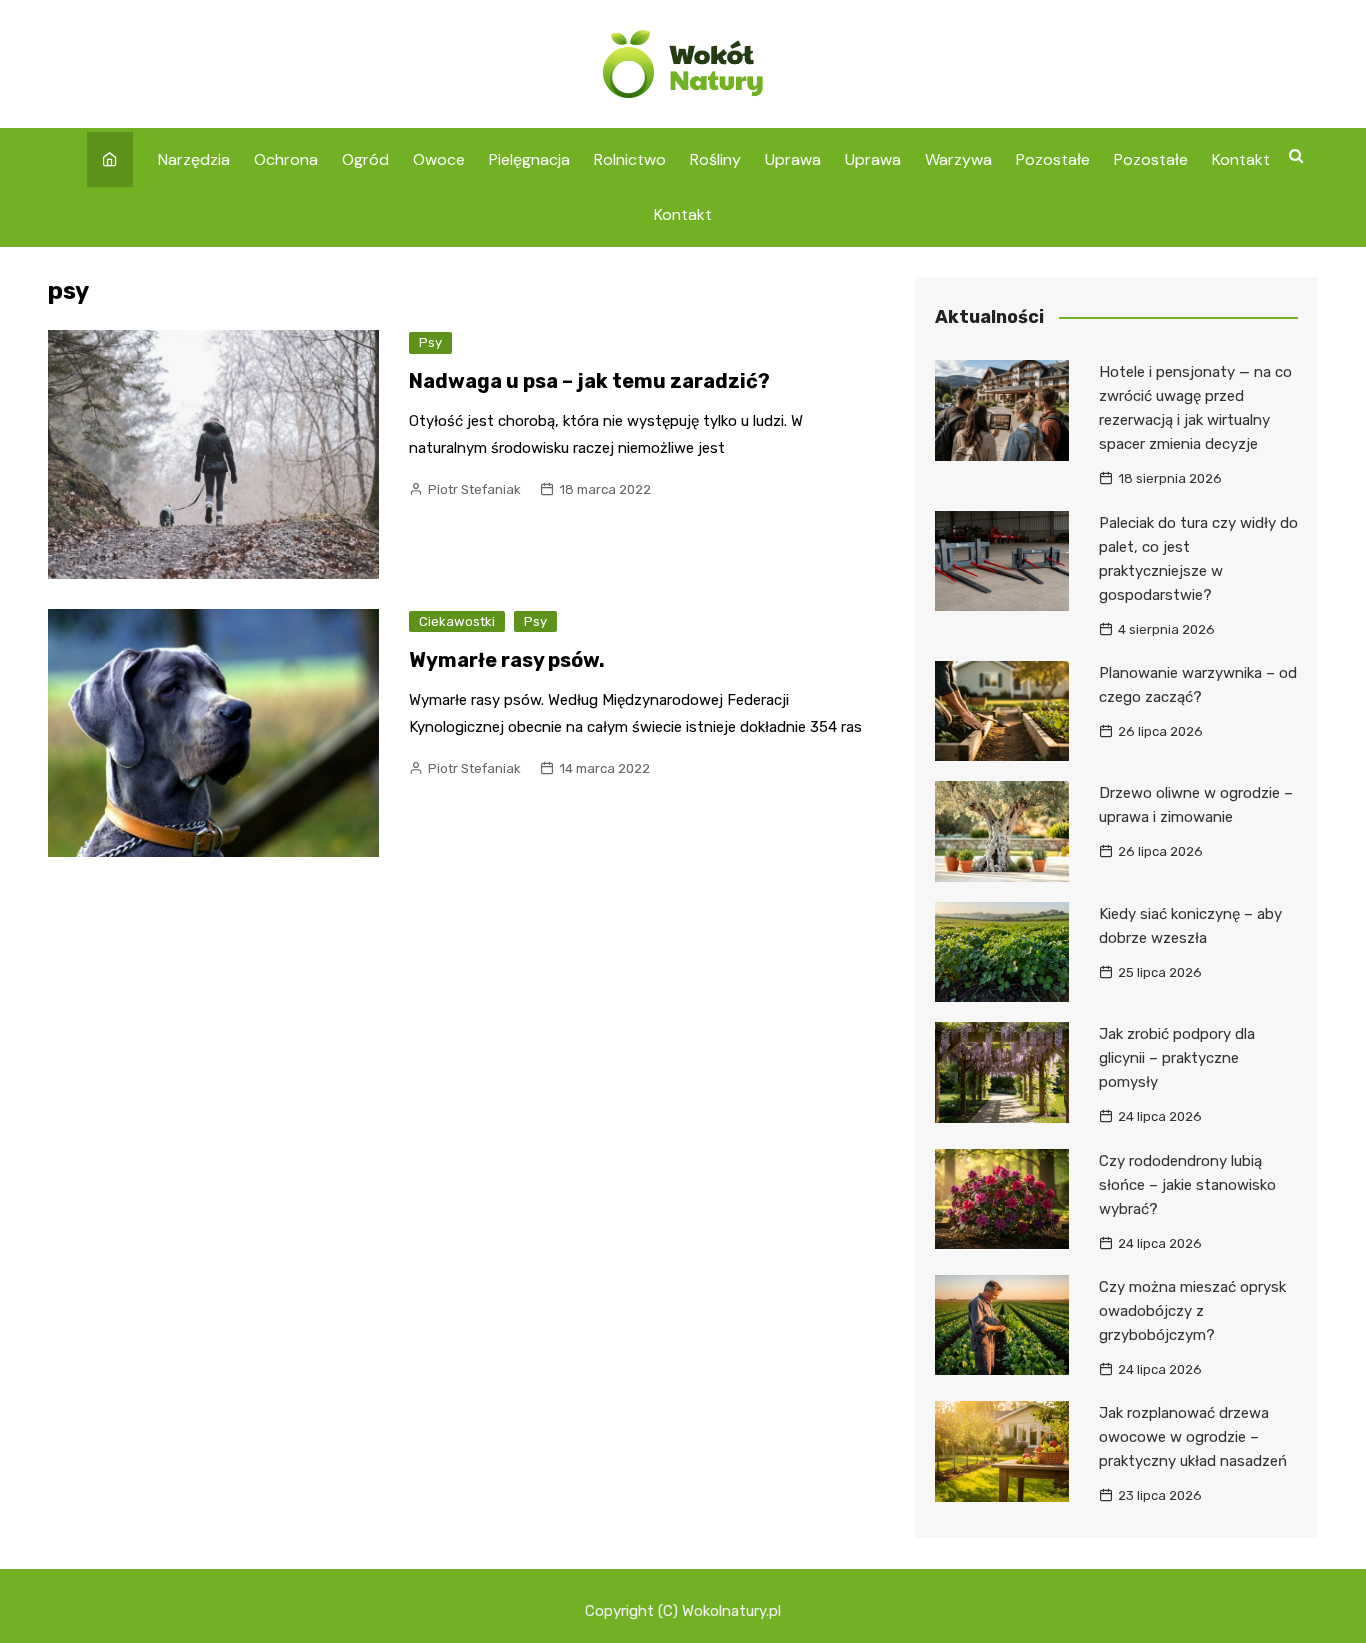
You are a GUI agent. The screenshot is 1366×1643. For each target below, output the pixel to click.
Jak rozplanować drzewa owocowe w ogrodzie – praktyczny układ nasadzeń (1193, 1437)
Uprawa (793, 159)
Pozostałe (1053, 159)
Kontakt (1241, 159)
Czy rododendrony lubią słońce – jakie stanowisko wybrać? (1187, 1185)
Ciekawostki (457, 621)
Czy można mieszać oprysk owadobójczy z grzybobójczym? (1192, 1311)
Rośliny (715, 159)
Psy (430, 342)
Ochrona (286, 159)
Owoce (439, 159)
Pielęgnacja (529, 159)
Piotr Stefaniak (474, 489)
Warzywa (958, 159)
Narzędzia (194, 159)
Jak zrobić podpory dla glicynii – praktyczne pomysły (1177, 1058)
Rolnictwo (630, 159)
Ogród (365, 159)
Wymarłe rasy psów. (507, 660)
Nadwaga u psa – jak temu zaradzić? (589, 381)
